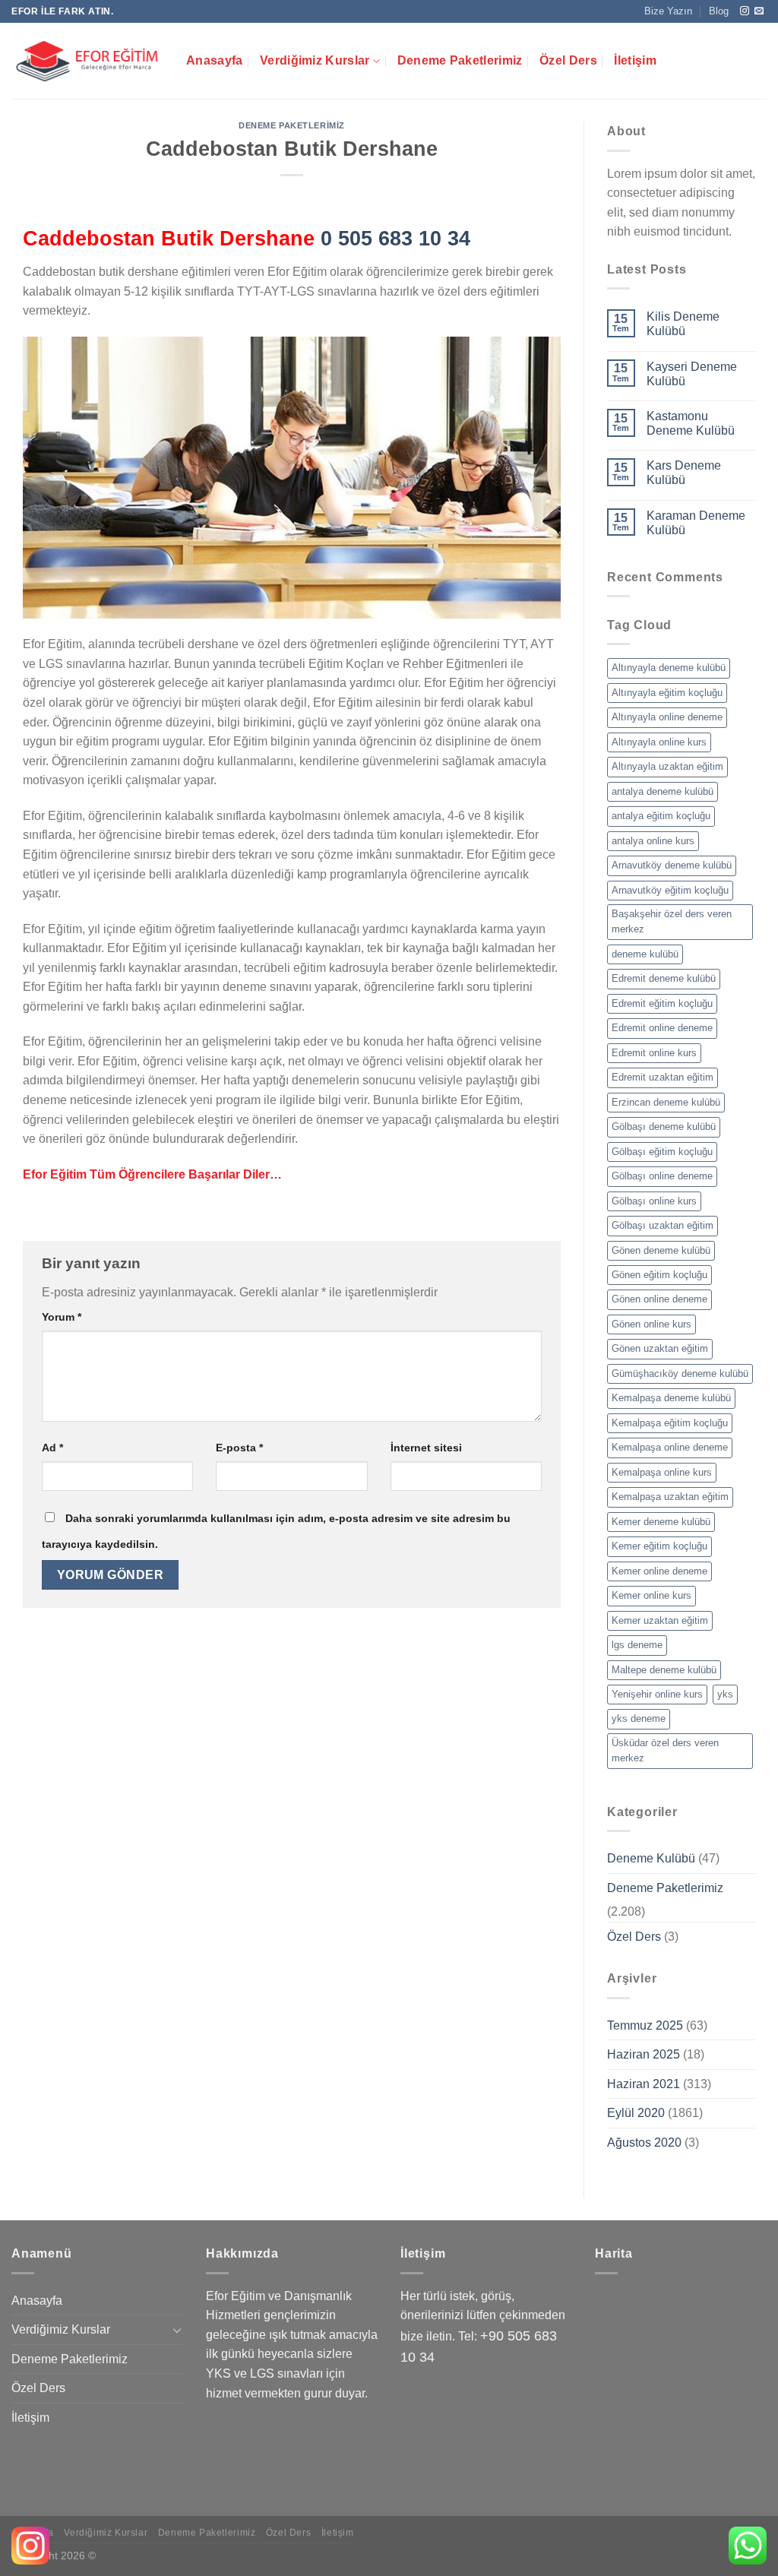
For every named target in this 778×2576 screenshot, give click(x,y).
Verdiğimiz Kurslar (315, 60)
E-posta (239, 1448)
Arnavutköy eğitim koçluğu (670, 890)
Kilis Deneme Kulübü (683, 324)
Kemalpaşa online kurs (662, 1472)
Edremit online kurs (654, 1053)
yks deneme (639, 1718)
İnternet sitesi (426, 1448)
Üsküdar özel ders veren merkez (665, 1750)
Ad (52, 1448)
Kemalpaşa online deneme (670, 1447)
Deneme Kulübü (651, 1858)
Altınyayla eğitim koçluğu (667, 693)
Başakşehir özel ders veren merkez (672, 921)
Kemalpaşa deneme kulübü (671, 1398)
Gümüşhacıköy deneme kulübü (680, 1373)
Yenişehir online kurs (657, 1694)
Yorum (62, 1317)
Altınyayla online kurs (659, 742)
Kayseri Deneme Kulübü (692, 374)
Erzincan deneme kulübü (666, 1102)
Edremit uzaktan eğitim (663, 1077)
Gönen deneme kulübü (661, 1250)
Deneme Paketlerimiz (460, 60)
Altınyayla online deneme (667, 717)
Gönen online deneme (659, 1299)
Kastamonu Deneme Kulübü (691, 423)
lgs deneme (637, 1645)
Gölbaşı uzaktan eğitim (663, 1225)
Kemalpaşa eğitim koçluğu (670, 1423)
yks (725, 1694)
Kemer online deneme (659, 1571)
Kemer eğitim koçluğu (659, 1546)
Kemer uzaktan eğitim (660, 1620)
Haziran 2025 (644, 2054)
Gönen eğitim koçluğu (659, 1275)
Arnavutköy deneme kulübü (672, 865)
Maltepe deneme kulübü (664, 1670)
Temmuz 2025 (645, 2025)
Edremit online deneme (662, 1028)
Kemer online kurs (651, 1595)
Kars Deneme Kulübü (684, 473)
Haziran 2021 (644, 2084)
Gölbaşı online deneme (662, 1176)
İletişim (635, 60)
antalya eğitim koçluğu (661, 816)
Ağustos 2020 (644, 2142)
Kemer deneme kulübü (661, 1522)
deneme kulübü (645, 954)
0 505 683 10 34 (395, 238)
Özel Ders (568, 60)
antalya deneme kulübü (663, 791)
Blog (719, 11)
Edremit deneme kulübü (664, 978)
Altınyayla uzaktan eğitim (667, 766)
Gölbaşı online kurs (654, 1201)
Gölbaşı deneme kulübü (664, 1127)
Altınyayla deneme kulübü (669, 668)
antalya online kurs (653, 841)
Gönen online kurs (651, 1324)
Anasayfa (215, 60)
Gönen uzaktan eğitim (660, 1348)
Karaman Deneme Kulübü (696, 523)
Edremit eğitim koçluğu (662, 1003)
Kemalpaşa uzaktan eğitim (670, 1497)
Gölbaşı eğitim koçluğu (662, 1152)
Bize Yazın (668, 11)
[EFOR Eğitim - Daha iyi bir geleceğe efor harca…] (87, 61)
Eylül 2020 (636, 2113)
